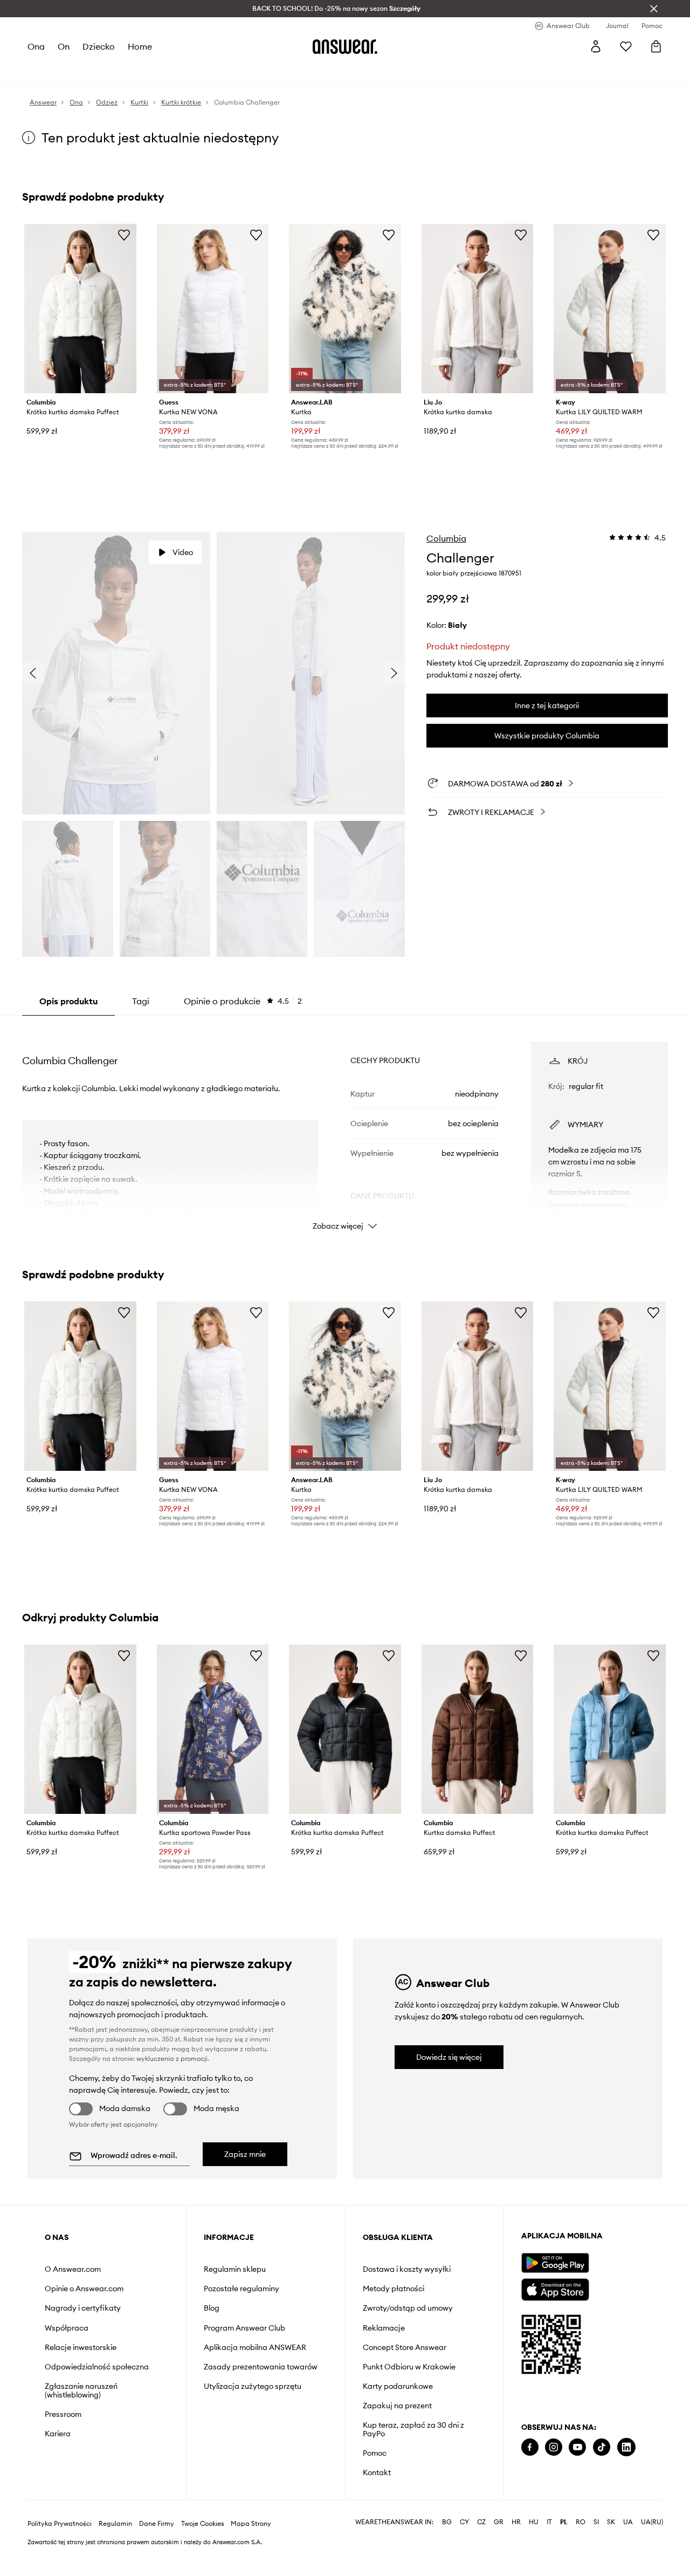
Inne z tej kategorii (547, 705)
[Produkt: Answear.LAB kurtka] (345, 309)
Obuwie (112, 70)
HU (534, 2557)
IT (549, 2557)
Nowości (43, 70)
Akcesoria (151, 70)
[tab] (243, 1001)
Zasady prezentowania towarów (261, 2367)
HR (516, 2557)
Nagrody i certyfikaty (83, 2308)
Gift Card (340, 70)
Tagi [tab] (141, 1001)
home (140, 46)
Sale (275, 70)
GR (499, 2557)
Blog (212, 2308)
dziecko (99, 46)
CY (464, 2557)
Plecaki (303, 70)
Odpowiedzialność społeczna (97, 2367)
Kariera (58, 2434)
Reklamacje (384, 2328)
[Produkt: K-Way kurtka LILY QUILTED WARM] (610, 309)
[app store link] (555, 2288)
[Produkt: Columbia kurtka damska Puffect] (478, 1729)
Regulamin (115, 2558)
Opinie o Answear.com (84, 2289)
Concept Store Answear (405, 2347)
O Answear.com (73, 2269)
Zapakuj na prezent (397, 2406)
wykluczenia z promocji (172, 2058)
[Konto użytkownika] (596, 46)
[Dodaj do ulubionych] (124, 235)
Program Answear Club (244, 2328)
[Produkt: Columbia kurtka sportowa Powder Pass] (213, 1729)
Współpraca (67, 2328)
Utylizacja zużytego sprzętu (253, 2386)
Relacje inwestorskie (81, 2347)
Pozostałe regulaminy (241, 2289)
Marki (250, 70)
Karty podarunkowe (398, 2386)
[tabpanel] (345, 1126)
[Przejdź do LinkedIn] (626, 2447)
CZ (481, 2557)
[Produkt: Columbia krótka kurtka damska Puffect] (80, 309)
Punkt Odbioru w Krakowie (409, 2367)
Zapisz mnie (245, 2154)
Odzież (78, 70)
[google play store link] (555, 2263)
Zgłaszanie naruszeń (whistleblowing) (81, 2390)
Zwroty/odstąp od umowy (408, 2308)
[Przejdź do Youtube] (577, 2447)
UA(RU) (652, 2557)
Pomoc (375, 2453)
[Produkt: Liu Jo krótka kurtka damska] (478, 309)
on (64, 46)
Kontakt (377, 2472)
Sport (186, 70)
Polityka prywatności (60, 2558)
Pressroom (63, 2414)
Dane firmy (157, 2558)
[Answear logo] (345, 46)
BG (447, 2557)
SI (596, 2557)
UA (628, 2557)
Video (183, 552)
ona (36, 46)
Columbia (446, 538)
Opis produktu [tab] (68, 1001)
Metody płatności (394, 2289)
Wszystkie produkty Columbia (547, 736)
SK (611, 2557)
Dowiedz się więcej (449, 2057)
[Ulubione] (626, 46)
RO (581, 2557)
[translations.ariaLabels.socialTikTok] (602, 2447)
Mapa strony (251, 2558)
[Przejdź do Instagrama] (554, 2447)
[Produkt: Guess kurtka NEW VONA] (213, 309)
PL (564, 2557)
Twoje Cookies (203, 2558)
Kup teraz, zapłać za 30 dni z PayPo (413, 2429)
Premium (218, 70)
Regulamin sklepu (235, 2269)
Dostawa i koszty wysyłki (407, 2269)
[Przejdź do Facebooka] (530, 2447)
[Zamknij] (654, 9)
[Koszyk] (656, 46)
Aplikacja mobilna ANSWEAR (255, 2347)
